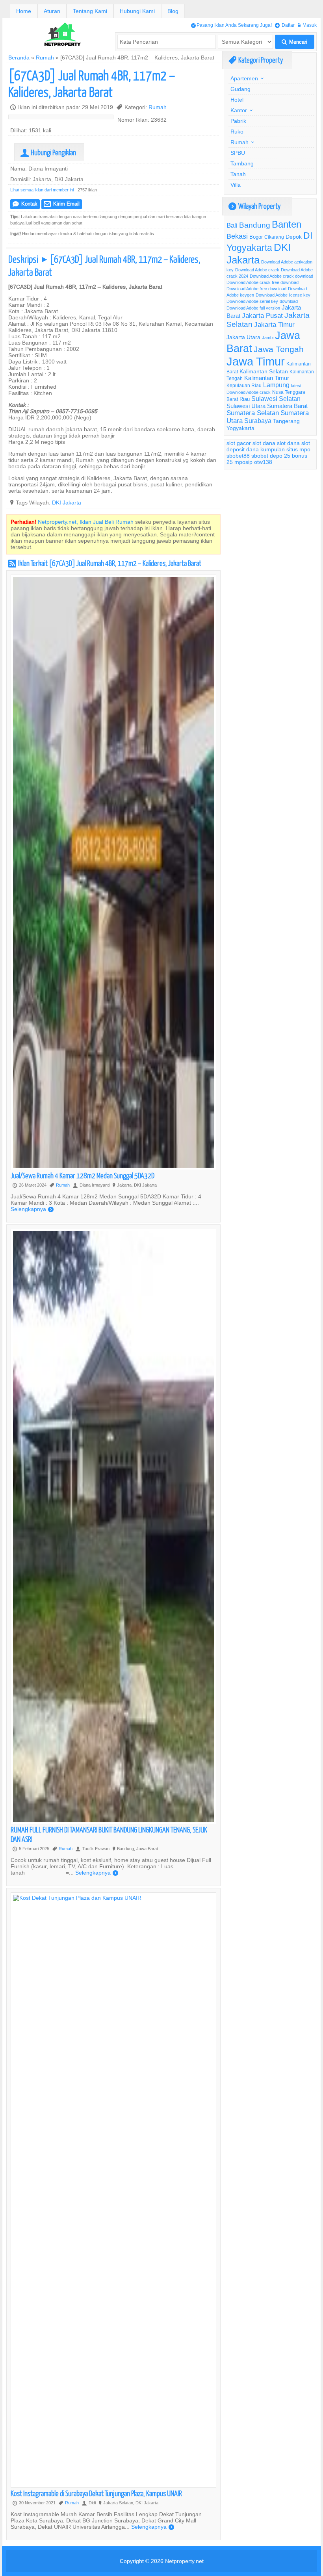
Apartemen (244, 78)
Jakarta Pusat (262, 316)
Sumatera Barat (287, 406)
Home (24, 11)
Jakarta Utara (243, 337)
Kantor (239, 110)
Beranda (19, 57)
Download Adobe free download (256, 289)
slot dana (264, 443)
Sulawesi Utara (246, 406)
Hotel (237, 100)
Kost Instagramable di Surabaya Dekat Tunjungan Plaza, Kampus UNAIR (96, 2493)
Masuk (307, 25)
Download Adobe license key (283, 295)
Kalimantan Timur (267, 378)
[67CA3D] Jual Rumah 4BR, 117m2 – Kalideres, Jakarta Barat (92, 83)
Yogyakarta (240, 428)
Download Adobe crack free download (263, 282)
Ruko (237, 132)
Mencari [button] (294, 42)
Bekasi (237, 236)
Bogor (256, 237)
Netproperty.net (184, 2561)
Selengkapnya (32, 1209)
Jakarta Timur (274, 325)
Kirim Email (62, 204)
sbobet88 (238, 456)
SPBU (238, 153)
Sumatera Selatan (253, 413)
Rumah (45, 57)
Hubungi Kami (137, 11)
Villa (236, 185)
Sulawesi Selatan (276, 399)
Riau (245, 399)
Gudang (240, 89)
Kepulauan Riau (244, 385)
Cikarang (274, 237)
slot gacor (239, 443)
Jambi (268, 338)
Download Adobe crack (257, 270)
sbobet (260, 456)
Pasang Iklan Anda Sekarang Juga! (231, 25)
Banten (287, 225)
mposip (243, 462)
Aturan (52, 11)
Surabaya (258, 421)
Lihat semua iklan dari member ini (42, 190)
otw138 (263, 462)
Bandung (255, 225)
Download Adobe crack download (281, 276)
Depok (294, 237)
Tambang (242, 163)
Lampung (276, 385)
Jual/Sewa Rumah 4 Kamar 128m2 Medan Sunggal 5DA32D (83, 1175)
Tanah (238, 174)
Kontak (25, 204)
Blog (173, 11)
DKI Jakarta (67, 503)
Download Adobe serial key (252, 301)
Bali (232, 225)
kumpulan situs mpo (285, 449)
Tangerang (286, 421)
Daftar (285, 25)
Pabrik (238, 121)
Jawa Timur (256, 361)
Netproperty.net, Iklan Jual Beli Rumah (86, 522)
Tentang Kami (90, 11)
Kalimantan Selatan (264, 371)
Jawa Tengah (279, 349)
